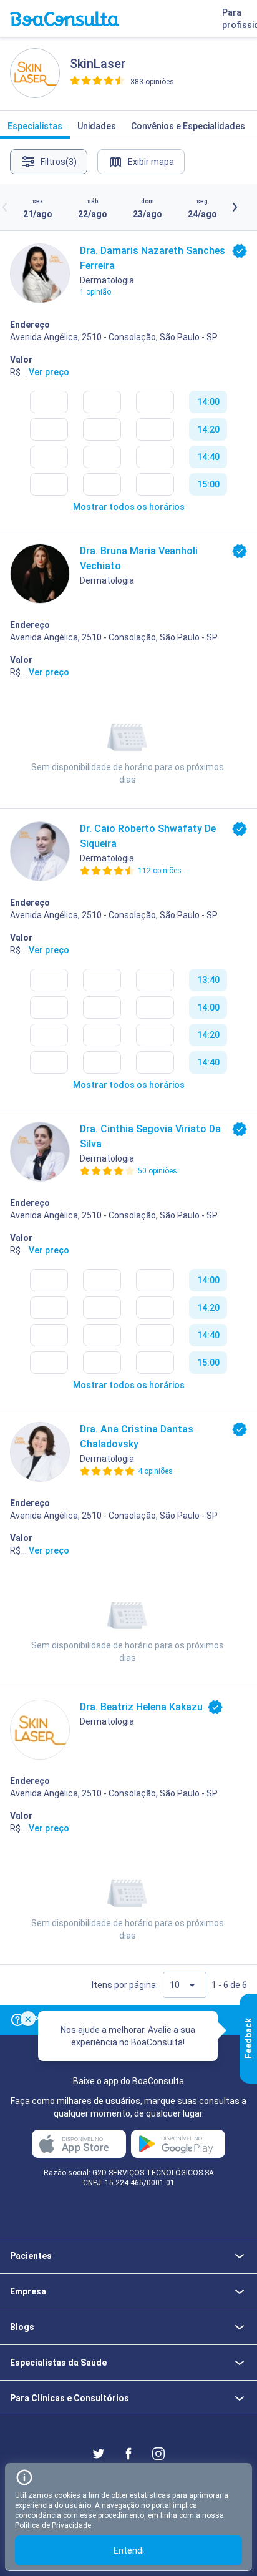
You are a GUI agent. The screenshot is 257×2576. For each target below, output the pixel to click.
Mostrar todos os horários (129, 507)
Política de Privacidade (53, 2525)
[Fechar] (28, 2019)
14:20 (208, 429)
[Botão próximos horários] (235, 207)
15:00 (208, 484)
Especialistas (35, 126)
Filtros (59, 162)
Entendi (129, 2550)
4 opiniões (155, 1471)
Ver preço (49, 372)
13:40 (208, 980)
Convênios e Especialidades (188, 126)
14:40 (208, 457)
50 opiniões (158, 1171)
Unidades (97, 126)
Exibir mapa (151, 162)
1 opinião (95, 292)
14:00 (208, 402)
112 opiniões (160, 871)
